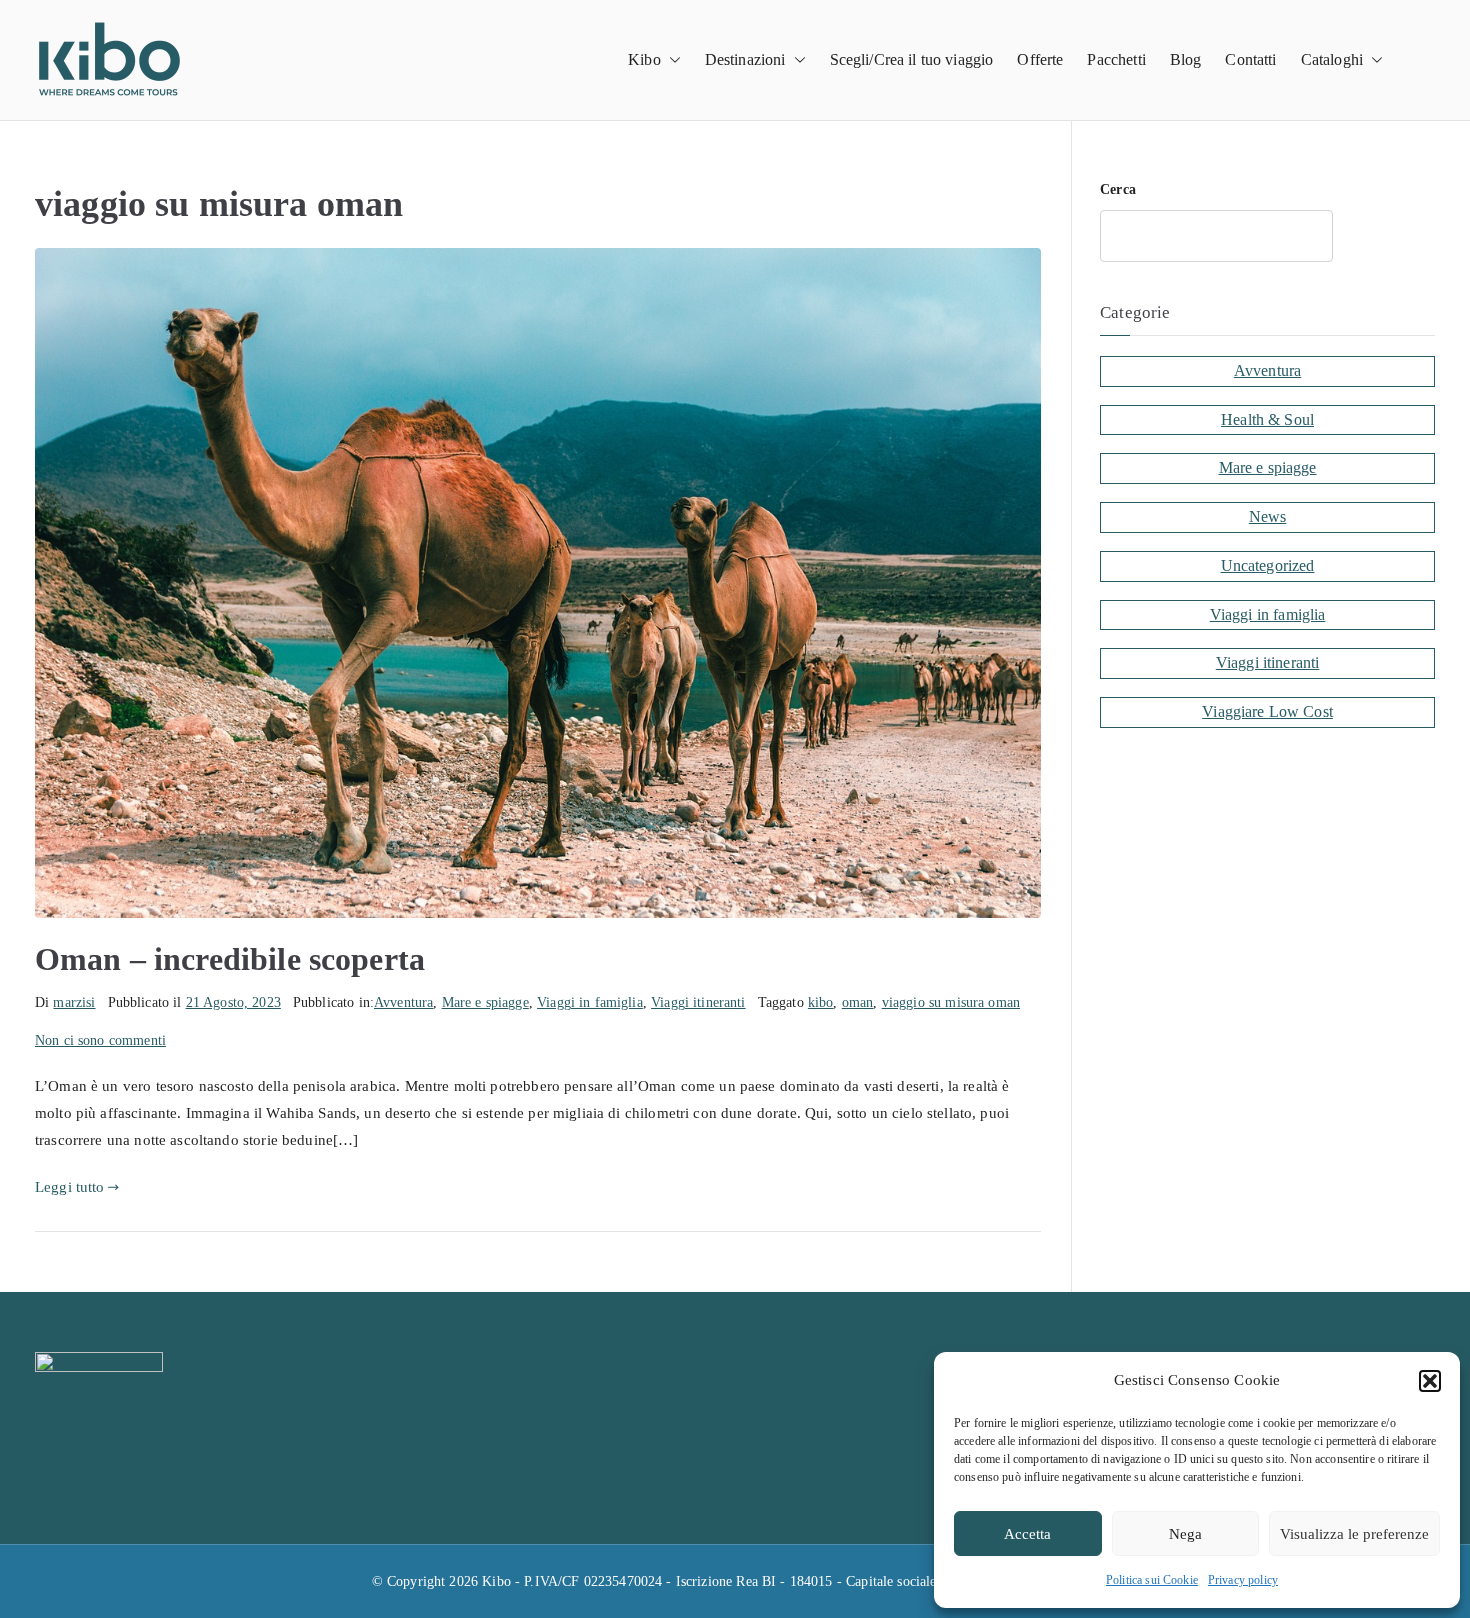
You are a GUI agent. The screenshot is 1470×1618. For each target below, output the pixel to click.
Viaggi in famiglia (590, 1002)
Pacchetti (1116, 59)
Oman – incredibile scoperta (230, 959)
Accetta (1027, 1534)
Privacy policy (1243, 1580)
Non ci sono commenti (100, 1040)
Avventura (403, 1002)
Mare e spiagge (485, 1002)
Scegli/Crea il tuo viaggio (912, 59)
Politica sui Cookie (1152, 1580)
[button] (1430, 1381)
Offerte (1040, 59)
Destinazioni (745, 59)
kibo (821, 1002)
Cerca (1118, 189)
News (1268, 516)
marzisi (74, 1002)
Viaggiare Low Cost (1267, 711)
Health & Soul (1267, 419)
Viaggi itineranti (698, 1002)
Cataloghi (1332, 59)
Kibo (644, 59)
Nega (1185, 1534)
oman (858, 1002)
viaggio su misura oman (951, 1002)
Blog (1186, 59)
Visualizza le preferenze (1354, 1534)
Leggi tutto (70, 1187)
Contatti (1250, 59)
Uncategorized (1268, 565)
